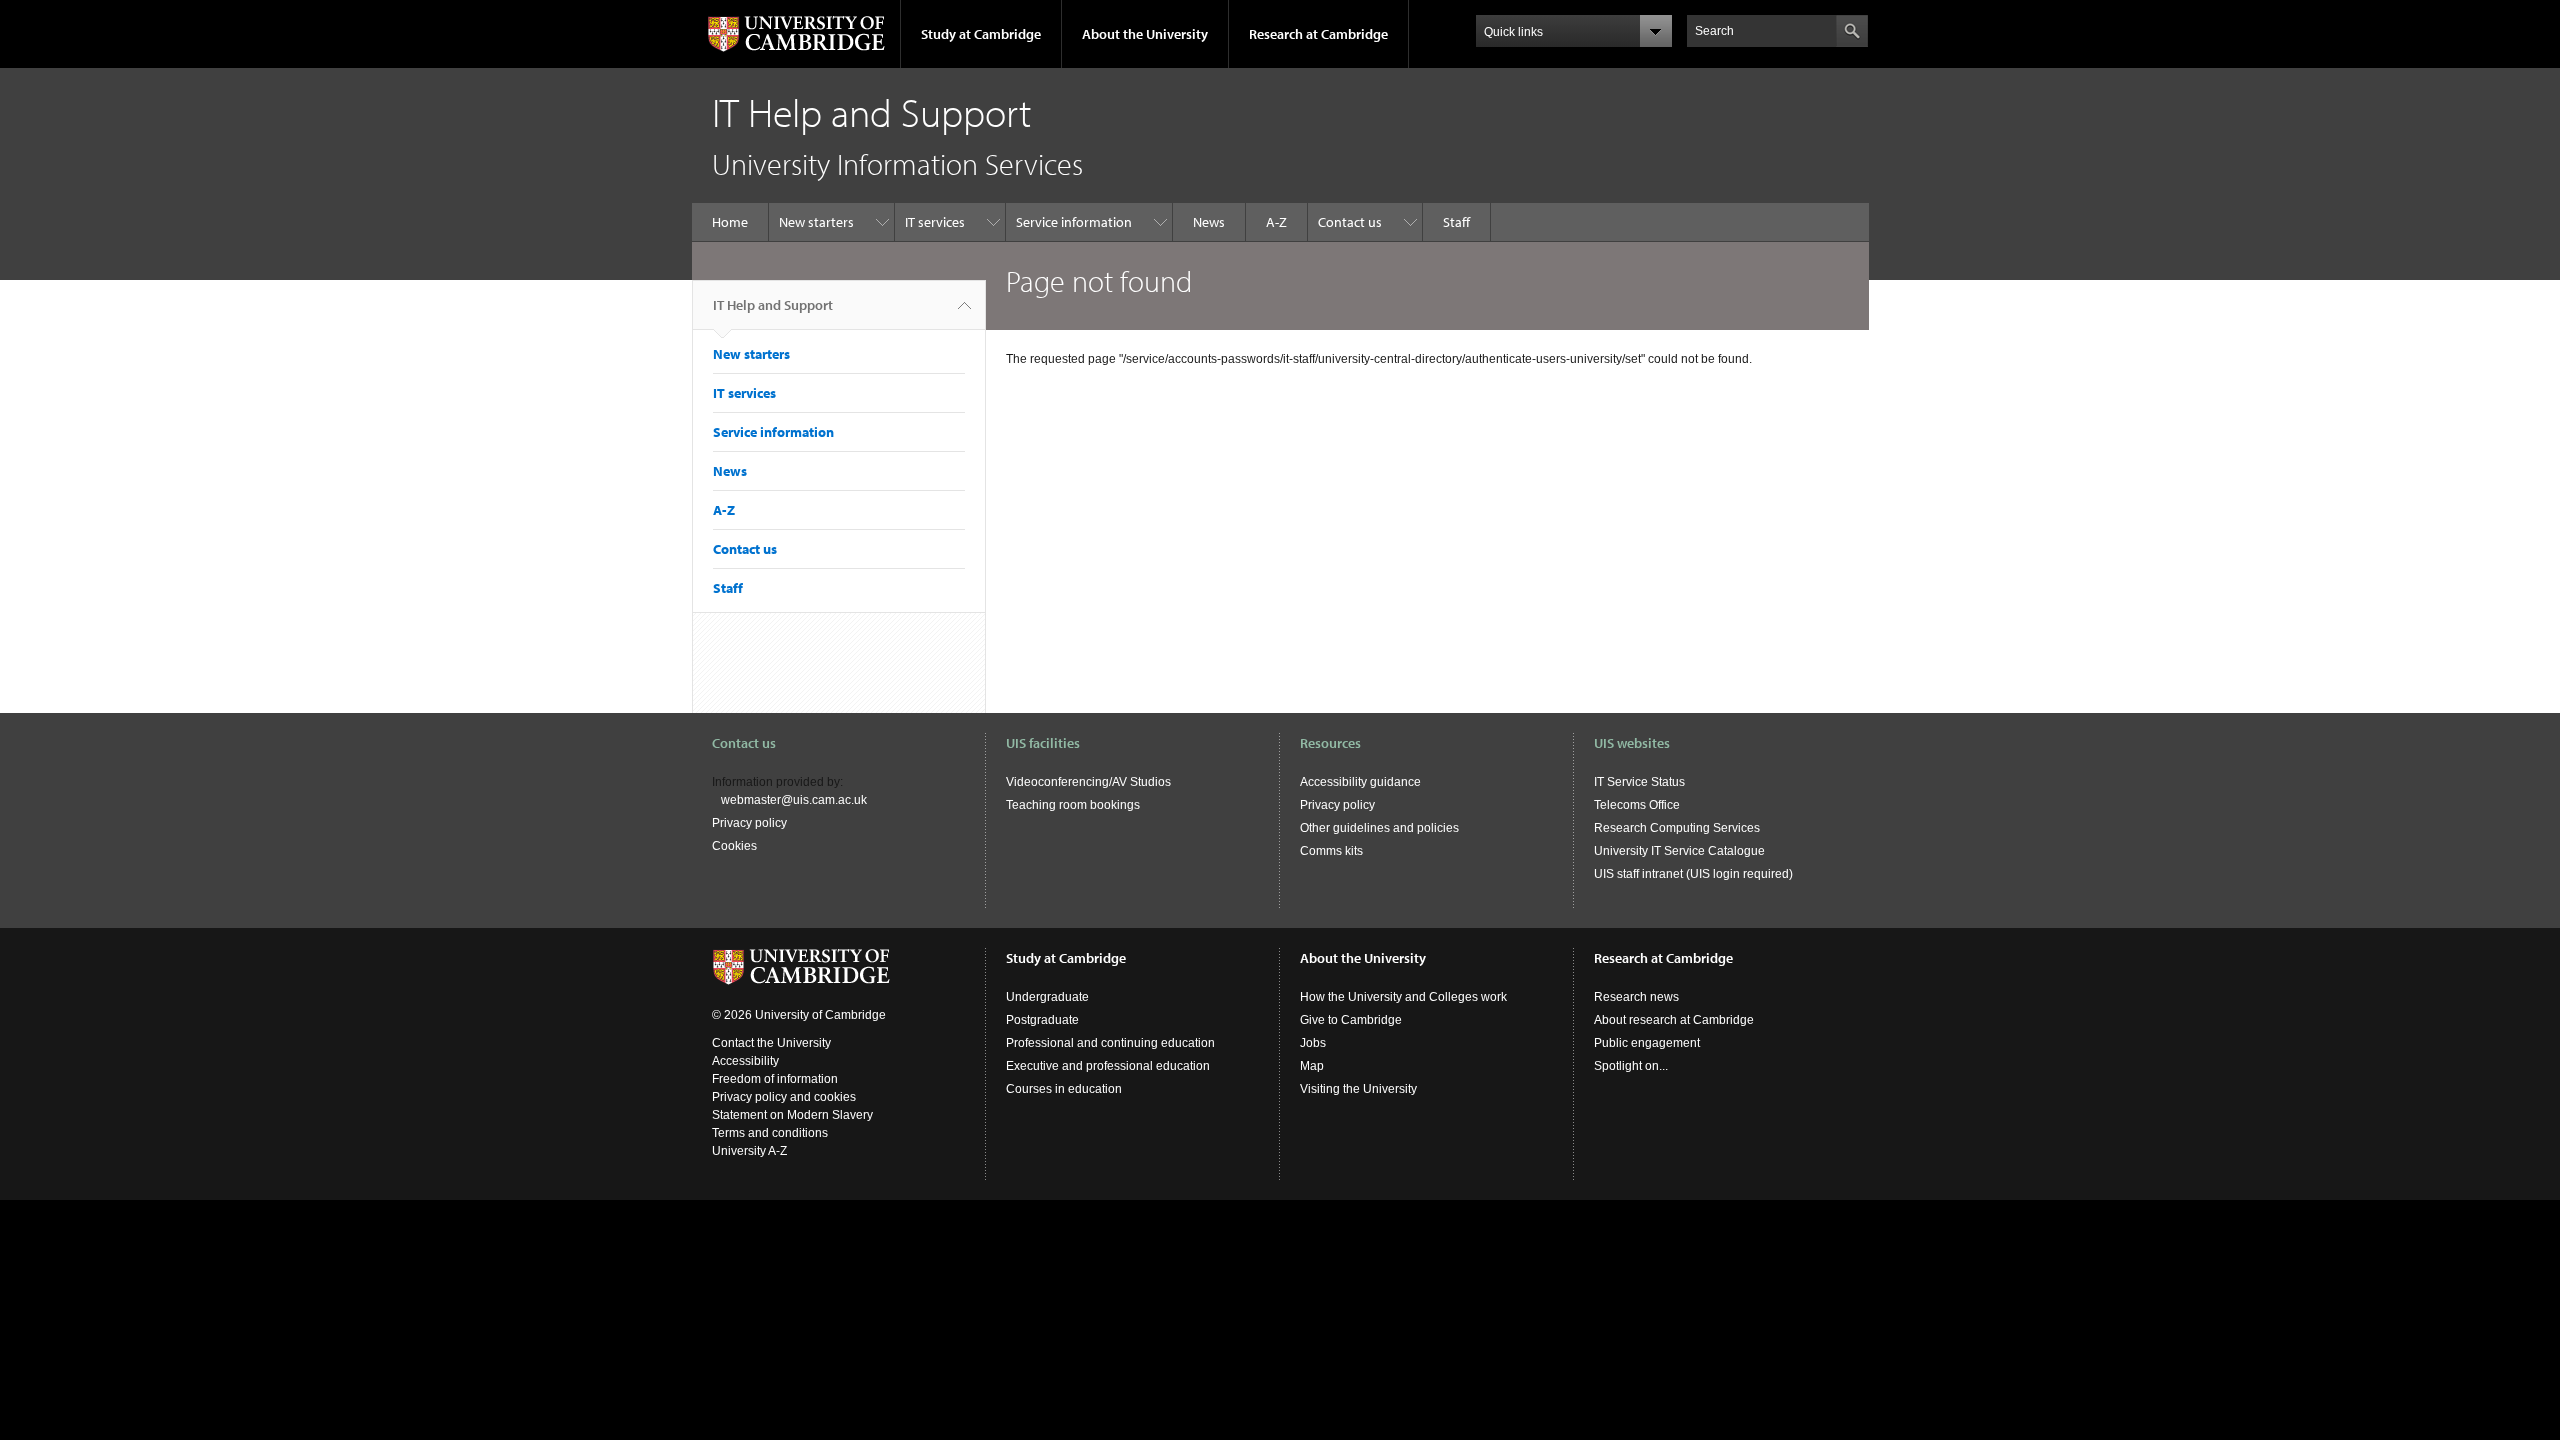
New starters (816, 222)
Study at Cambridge (981, 34)
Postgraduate (1042, 1020)
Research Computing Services (1677, 828)
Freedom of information (775, 1079)
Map (1312, 1066)
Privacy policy (749, 823)
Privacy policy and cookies (784, 1097)
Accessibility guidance (1360, 782)
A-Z (1276, 222)
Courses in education (1064, 1089)
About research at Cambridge (1674, 1020)
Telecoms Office (1637, 805)
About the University (1145, 34)
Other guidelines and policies (1379, 828)
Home (730, 222)
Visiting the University (1358, 1089)
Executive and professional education (1108, 1066)
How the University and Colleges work (1403, 997)
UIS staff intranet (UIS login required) (1693, 874)
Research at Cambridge (1318, 34)
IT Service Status (1639, 782)
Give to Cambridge (1351, 1020)
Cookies (734, 846)
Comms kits (1331, 851)
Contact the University (771, 1043)
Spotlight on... (1631, 1066)
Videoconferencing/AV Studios (1088, 782)
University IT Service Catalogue (1679, 851)
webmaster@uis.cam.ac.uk (794, 800)
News (1209, 222)
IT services (935, 222)
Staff (1456, 222)
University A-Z (749, 1151)
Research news (1636, 997)
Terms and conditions (770, 1133)
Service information (1074, 222)
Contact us (1350, 222)
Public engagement (1647, 1043)
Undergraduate (1047, 997)
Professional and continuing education (1110, 1043)
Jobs (1313, 1043)
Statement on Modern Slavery (792, 1115)
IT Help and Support (773, 305)
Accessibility (745, 1061)
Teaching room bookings (1073, 805)
